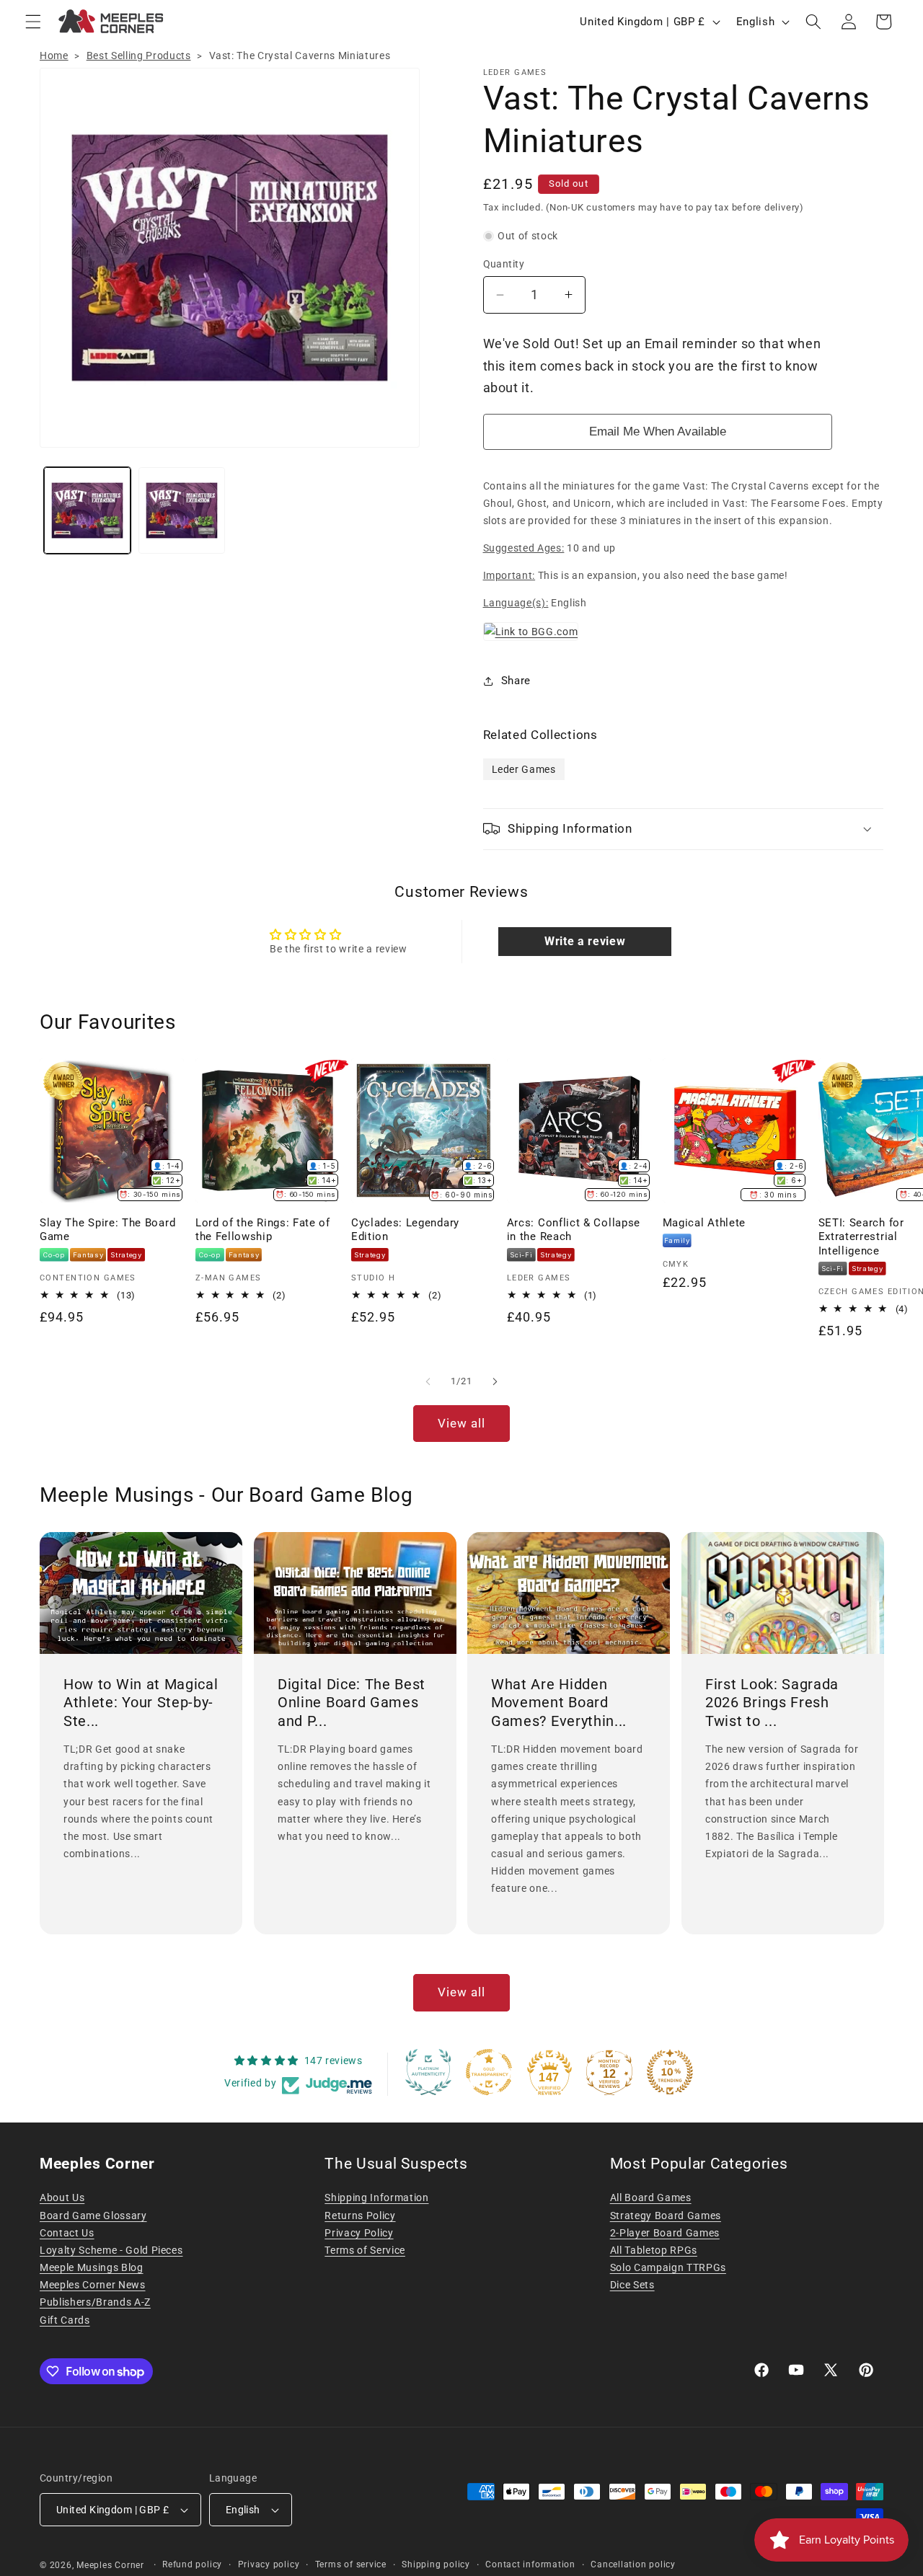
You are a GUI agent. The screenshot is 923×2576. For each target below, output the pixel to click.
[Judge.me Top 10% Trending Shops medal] (670, 2072)
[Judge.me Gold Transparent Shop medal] (489, 2072)
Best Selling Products (139, 56)
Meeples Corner (110, 2565)
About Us (62, 2197)
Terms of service (351, 2564)
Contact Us (67, 2233)
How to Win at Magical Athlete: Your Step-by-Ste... (141, 1703)
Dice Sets (632, 2285)
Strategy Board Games (666, 2216)
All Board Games (651, 2197)
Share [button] (516, 681)
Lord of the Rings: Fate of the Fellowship (263, 1230)
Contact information (530, 2564)
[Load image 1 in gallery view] (87, 510)
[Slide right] (495, 1381)
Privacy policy (269, 2564)
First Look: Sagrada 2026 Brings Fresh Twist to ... (772, 1703)
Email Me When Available (658, 431)
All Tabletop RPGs (654, 2250)
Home (54, 56)
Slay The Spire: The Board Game (107, 1230)
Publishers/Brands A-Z (95, 2302)
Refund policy (192, 2564)
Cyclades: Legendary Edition (405, 1230)
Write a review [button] (585, 941)
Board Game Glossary (93, 2216)
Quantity (504, 264)
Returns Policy (360, 2216)
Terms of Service (365, 2250)
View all (462, 1424)
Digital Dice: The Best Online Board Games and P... (352, 1703)
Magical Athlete (704, 1223)
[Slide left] (428, 1381)
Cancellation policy (633, 2564)
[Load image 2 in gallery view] (182, 510)
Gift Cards (65, 2320)
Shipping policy (436, 2564)
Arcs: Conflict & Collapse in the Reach (574, 1230)
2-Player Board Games (665, 2233)
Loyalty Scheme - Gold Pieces (111, 2250)
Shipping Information (376, 2197)
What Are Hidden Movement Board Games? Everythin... (559, 1703)
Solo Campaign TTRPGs (668, 2267)
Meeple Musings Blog (92, 2267)
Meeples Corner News (93, 2285)
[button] (33, 22)
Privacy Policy (359, 2233)
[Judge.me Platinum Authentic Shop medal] (428, 2072)
